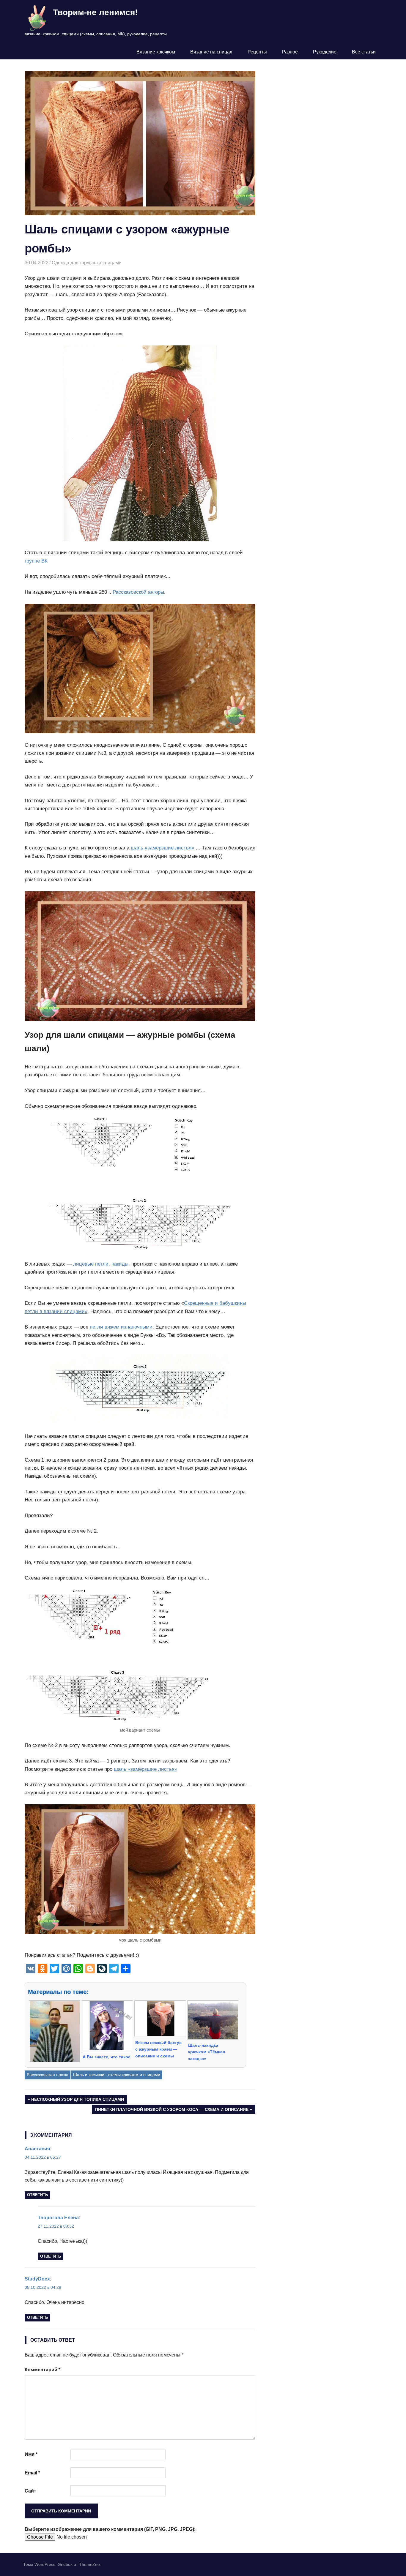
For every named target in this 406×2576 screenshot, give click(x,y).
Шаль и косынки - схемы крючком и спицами (117, 2075)
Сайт (30, 2491)
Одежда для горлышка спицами (87, 263)
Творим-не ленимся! (95, 12)
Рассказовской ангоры (138, 592)
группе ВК (36, 561)
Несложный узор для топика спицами (77, 2100)
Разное (290, 52)
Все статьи (364, 52)
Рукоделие (325, 52)
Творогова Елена (58, 2218)
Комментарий (43, 2370)
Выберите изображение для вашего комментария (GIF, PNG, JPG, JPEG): (110, 2529)
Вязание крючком (156, 52)
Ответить (37, 2195)
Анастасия (37, 2149)
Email (32, 2473)
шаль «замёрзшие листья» (162, 848)
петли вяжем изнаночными (121, 1327)
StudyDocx (37, 2279)
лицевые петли (91, 1264)
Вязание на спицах (211, 52)
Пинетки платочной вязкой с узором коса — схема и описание (172, 2110)
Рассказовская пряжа (48, 2075)
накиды (120, 1264)
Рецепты (257, 52)
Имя (31, 2454)
